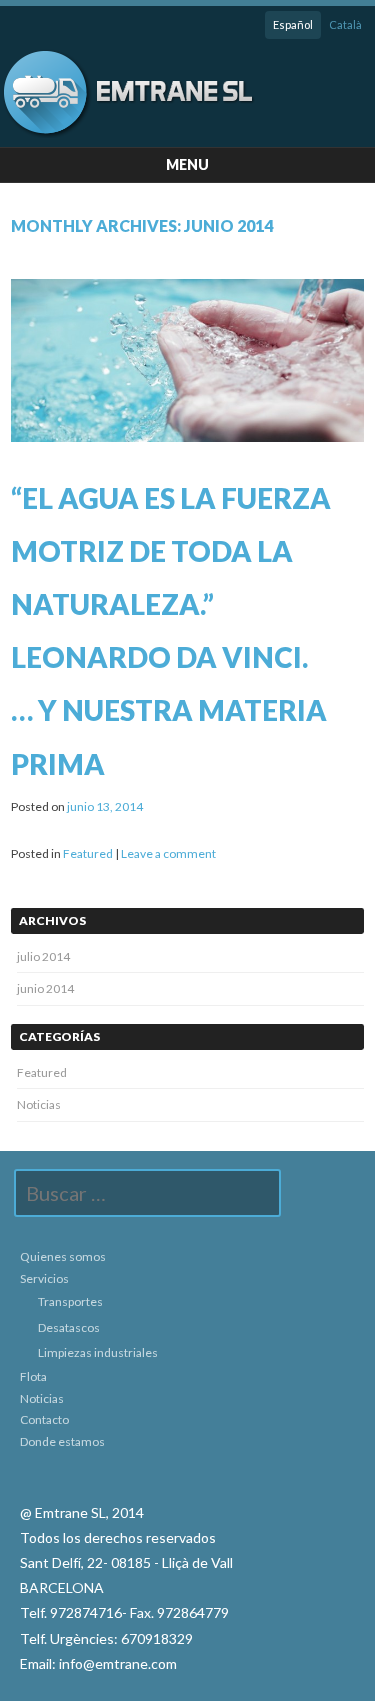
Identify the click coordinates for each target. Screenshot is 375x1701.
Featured (88, 853)
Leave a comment (168, 853)
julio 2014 (43, 956)
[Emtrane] (128, 132)
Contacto (44, 1419)
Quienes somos (63, 1256)
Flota (33, 1376)
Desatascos (69, 1327)
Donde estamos (62, 1441)
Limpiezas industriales (98, 1352)
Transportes (70, 1301)
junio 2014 (45, 988)
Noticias (39, 1104)
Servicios (44, 1278)
